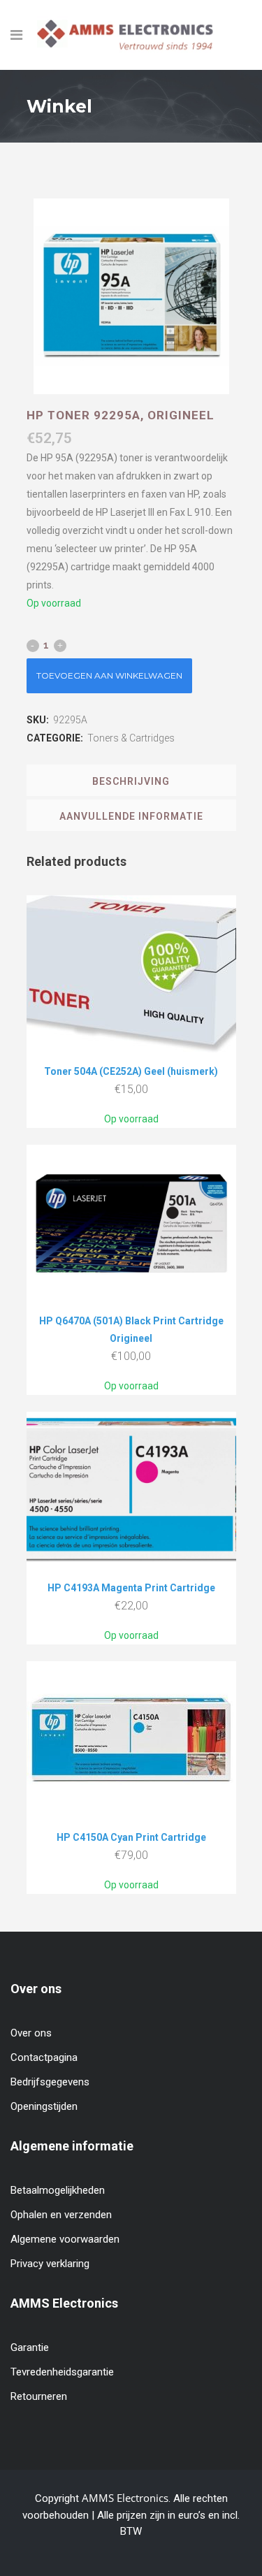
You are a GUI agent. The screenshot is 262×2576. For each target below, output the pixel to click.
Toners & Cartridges (131, 738)
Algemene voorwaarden (65, 2239)
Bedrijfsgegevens (50, 2082)
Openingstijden (44, 2106)
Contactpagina (44, 2057)
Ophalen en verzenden (61, 2215)
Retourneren (39, 2396)
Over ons (31, 2033)
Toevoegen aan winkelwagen (109, 675)
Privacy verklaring (50, 2264)
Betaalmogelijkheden (58, 2190)
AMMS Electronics (125, 2498)
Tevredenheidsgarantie (62, 2372)
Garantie (30, 2347)
